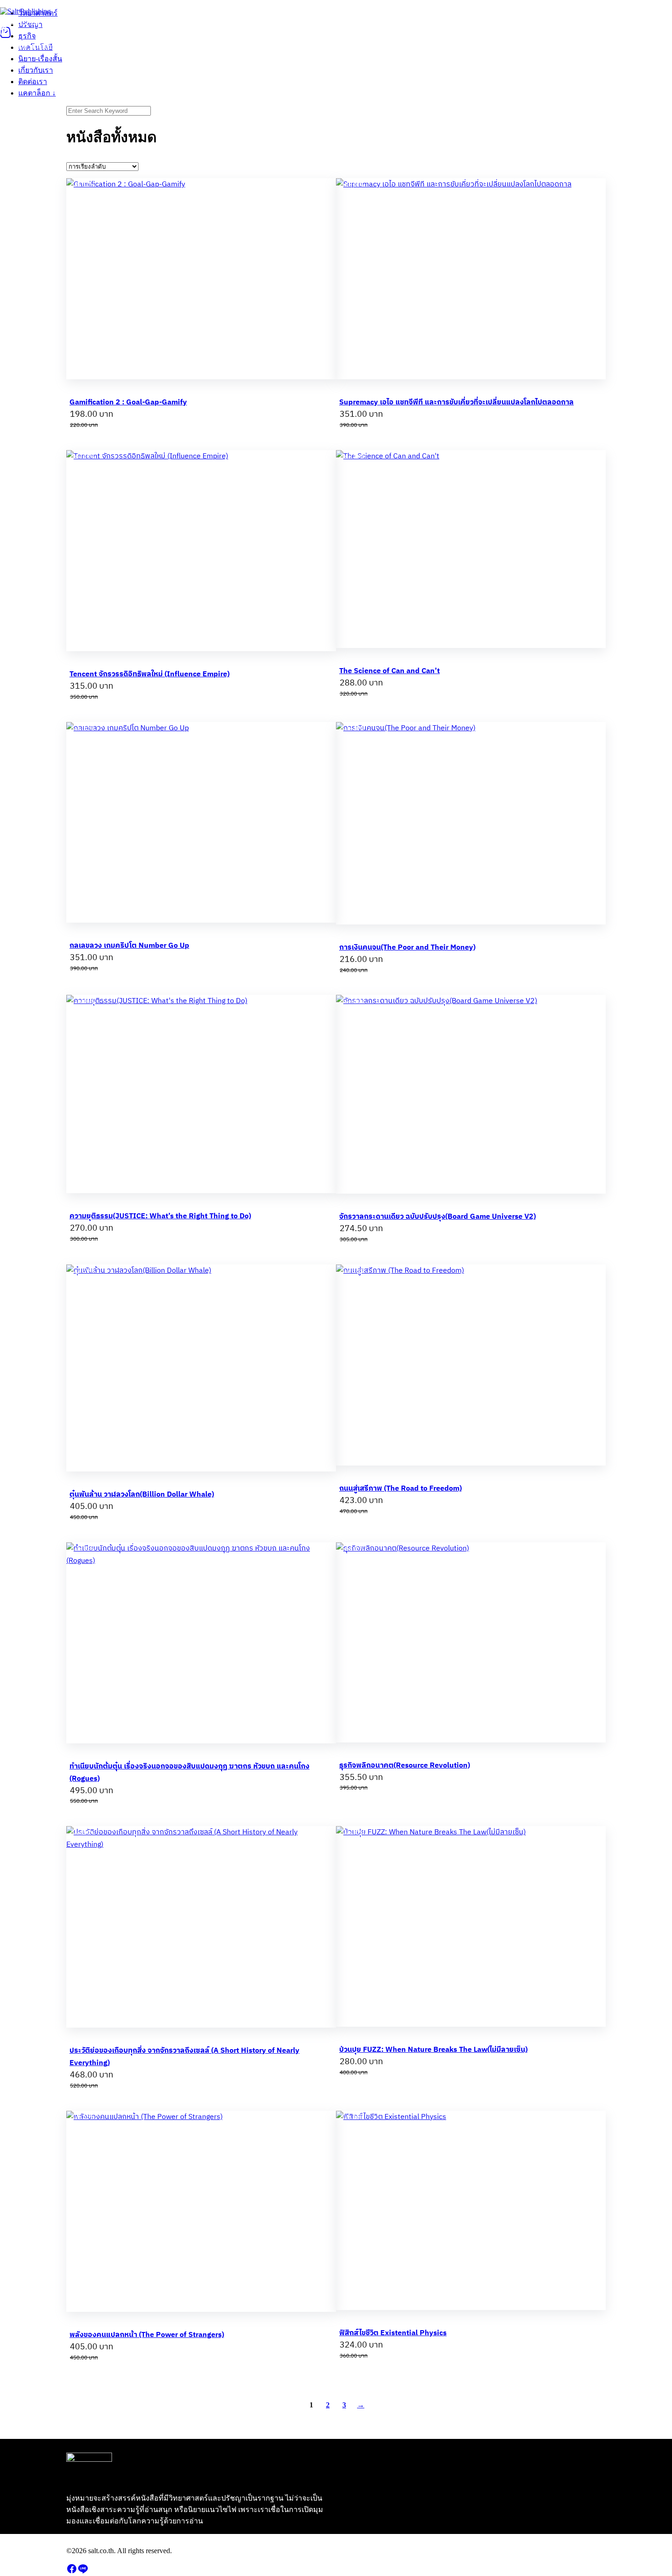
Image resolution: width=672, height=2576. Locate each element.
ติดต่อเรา (263, 21)
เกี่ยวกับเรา (222, 21)
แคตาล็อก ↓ (305, 21)
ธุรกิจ (91, 21)
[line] (83, 2572)
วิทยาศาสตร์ (20, 21)
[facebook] (72, 2572)
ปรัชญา (61, 21)
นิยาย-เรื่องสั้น (174, 21)
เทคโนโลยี (125, 21)
